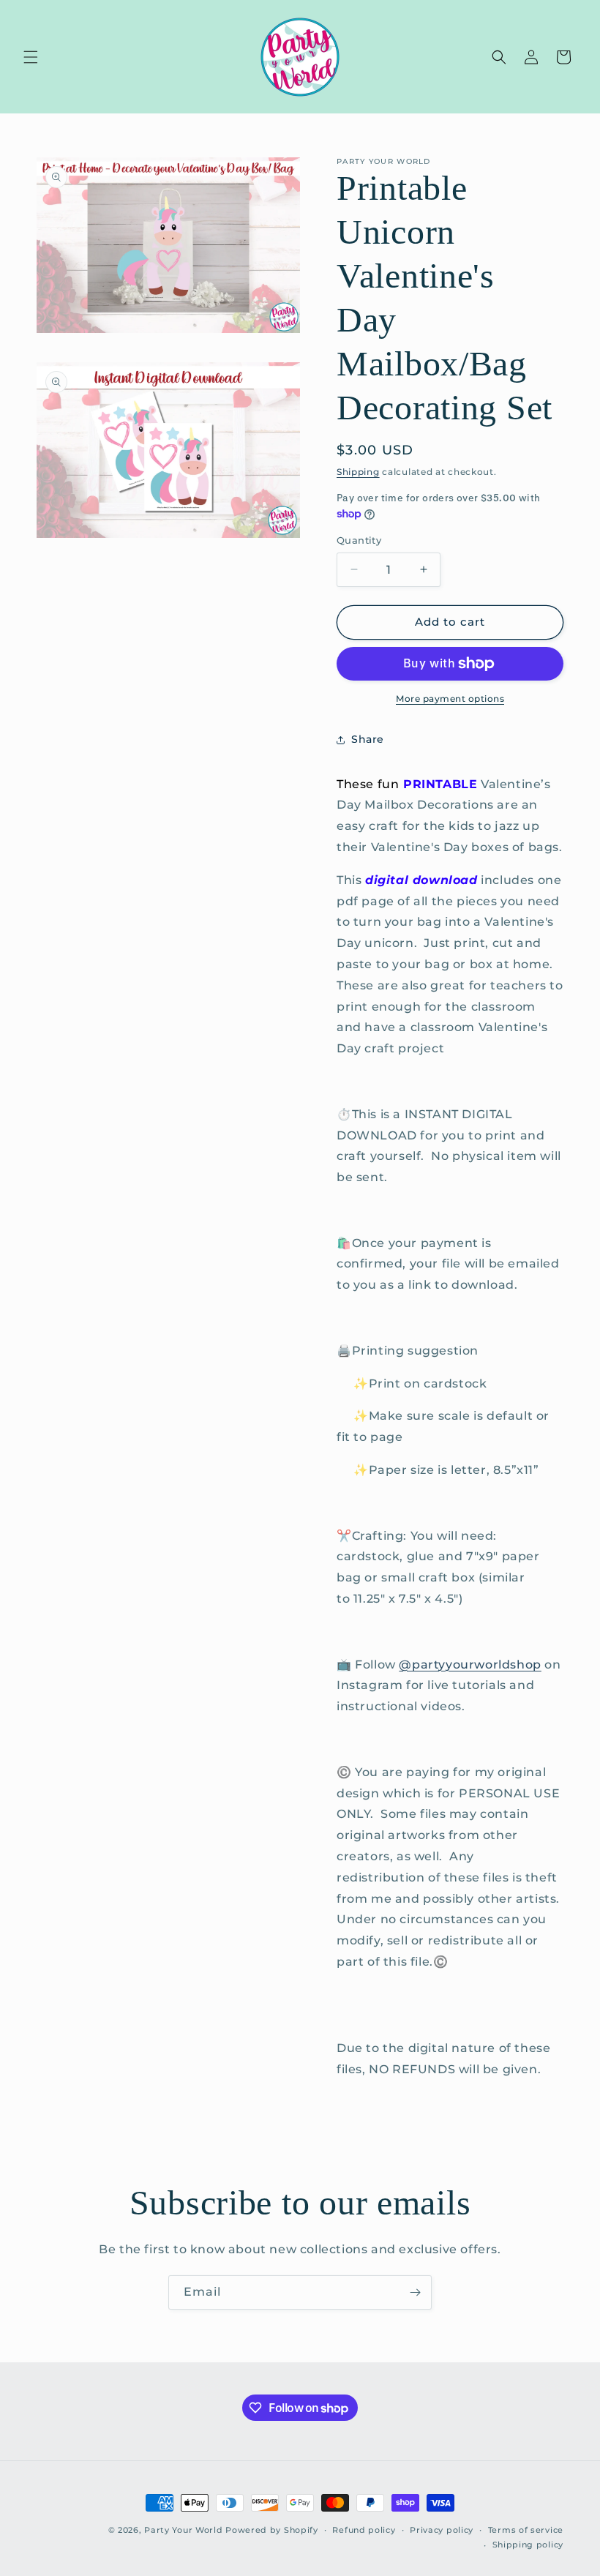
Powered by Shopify (272, 2530)
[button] (31, 57)
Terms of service (526, 2530)
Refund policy (364, 2530)
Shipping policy (528, 2545)
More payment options (450, 699)
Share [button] (368, 739)
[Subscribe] (415, 2292)
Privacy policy (442, 2530)
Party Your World (183, 2530)
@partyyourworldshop (470, 1665)
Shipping (358, 472)
